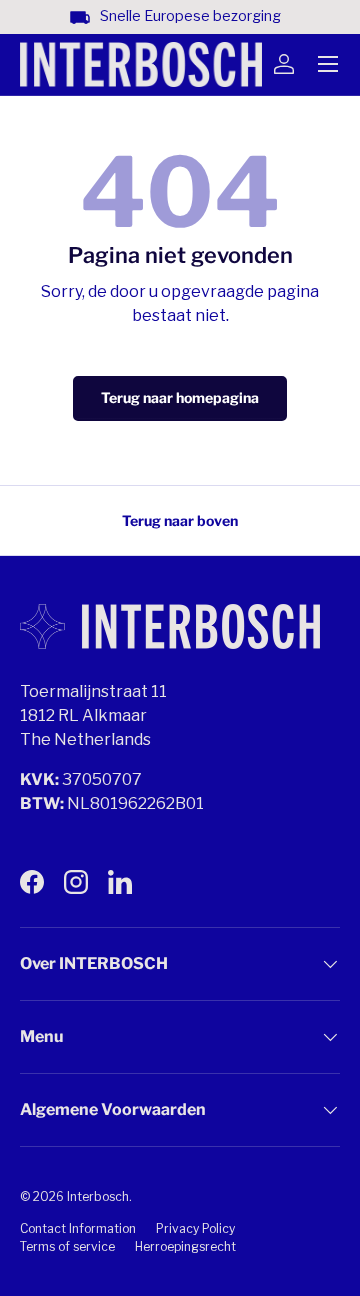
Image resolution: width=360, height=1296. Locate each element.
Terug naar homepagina (180, 397)
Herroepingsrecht (185, 1246)
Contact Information (78, 1228)
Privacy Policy (195, 1228)
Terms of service (67, 1246)
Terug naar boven (180, 520)
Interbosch (98, 1196)
